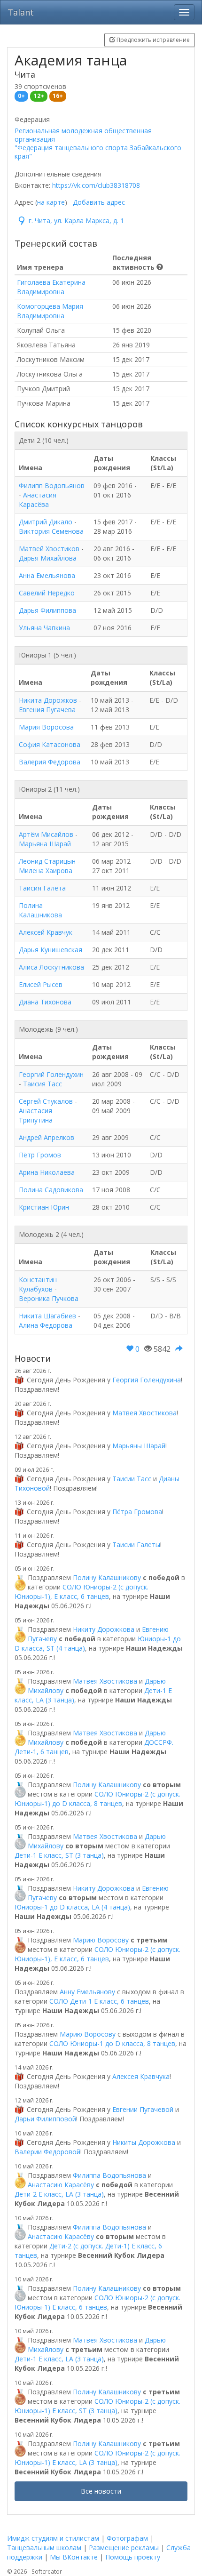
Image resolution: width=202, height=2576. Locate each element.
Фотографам (127, 2538)
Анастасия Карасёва (38, 500)
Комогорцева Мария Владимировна (50, 311)
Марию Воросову (101, 1940)
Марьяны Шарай (139, 1446)
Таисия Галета (42, 888)
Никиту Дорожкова (104, 1629)
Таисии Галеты (136, 1545)
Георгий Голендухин (51, 1074)
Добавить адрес (99, 202)
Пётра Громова (137, 1512)
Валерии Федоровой (47, 2152)
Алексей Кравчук (46, 932)
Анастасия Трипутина (36, 1115)
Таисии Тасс (132, 1479)
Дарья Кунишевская (50, 950)
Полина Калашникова (40, 910)
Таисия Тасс (43, 1084)
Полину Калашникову (107, 1577)
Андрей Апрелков (47, 1137)
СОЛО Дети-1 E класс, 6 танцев (99, 2001)
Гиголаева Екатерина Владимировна (51, 287)
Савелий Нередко (47, 593)
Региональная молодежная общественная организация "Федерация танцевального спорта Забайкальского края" (98, 144)
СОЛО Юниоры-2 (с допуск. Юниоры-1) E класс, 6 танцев (97, 2302)
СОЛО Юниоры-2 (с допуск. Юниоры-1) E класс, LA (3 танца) (97, 2458)
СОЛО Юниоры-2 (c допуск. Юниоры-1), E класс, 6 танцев (82, 1592)
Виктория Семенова (51, 531)
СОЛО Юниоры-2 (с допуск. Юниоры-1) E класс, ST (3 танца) (97, 2406)
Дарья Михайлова (48, 558)
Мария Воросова (46, 727)
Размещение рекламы (124, 2548)
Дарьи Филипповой (45, 2119)
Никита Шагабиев (47, 1316)
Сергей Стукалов (46, 1101)
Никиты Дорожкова (144, 2142)
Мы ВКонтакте (74, 2557)
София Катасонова (50, 744)
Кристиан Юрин (44, 1207)
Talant (21, 12)
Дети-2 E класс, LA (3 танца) (59, 2194)
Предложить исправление (152, 40)
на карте (51, 202)
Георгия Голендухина (147, 1380)
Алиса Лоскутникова (51, 967)
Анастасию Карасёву (61, 2185)
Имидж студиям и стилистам (53, 2538)
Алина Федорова (46, 1325)
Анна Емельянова (47, 575)
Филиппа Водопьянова (109, 2175)
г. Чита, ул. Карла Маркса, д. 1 (76, 221)
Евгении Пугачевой (143, 2109)
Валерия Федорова (50, 762)
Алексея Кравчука (141, 2076)
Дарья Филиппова (47, 610)
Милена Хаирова (46, 871)
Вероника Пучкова (49, 1298)
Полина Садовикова (51, 1190)
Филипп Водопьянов (52, 486)
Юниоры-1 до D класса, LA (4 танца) (72, 1907)
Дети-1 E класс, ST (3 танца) (59, 1855)
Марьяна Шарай (45, 844)
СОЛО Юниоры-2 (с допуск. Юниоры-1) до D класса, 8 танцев (97, 1799)
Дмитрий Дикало (46, 522)
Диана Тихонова (45, 1002)
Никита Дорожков (48, 700)
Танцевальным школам (44, 2548)
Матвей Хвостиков (49, 549)
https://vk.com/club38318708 (96, 185)
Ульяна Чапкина (44, 628)
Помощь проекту (133, 2557)
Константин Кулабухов (38, 1284)
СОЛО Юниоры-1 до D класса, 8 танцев (112, 2043)
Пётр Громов (40, 1155)
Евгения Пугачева (47, 710)
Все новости (101, 2491)
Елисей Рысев (41, 984)
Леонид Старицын (47, 861)
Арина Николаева (47, 1172)
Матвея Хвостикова (144, 1413)
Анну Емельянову (87, 1992)
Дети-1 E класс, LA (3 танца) (59, 2359)
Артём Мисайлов (46, 834)
